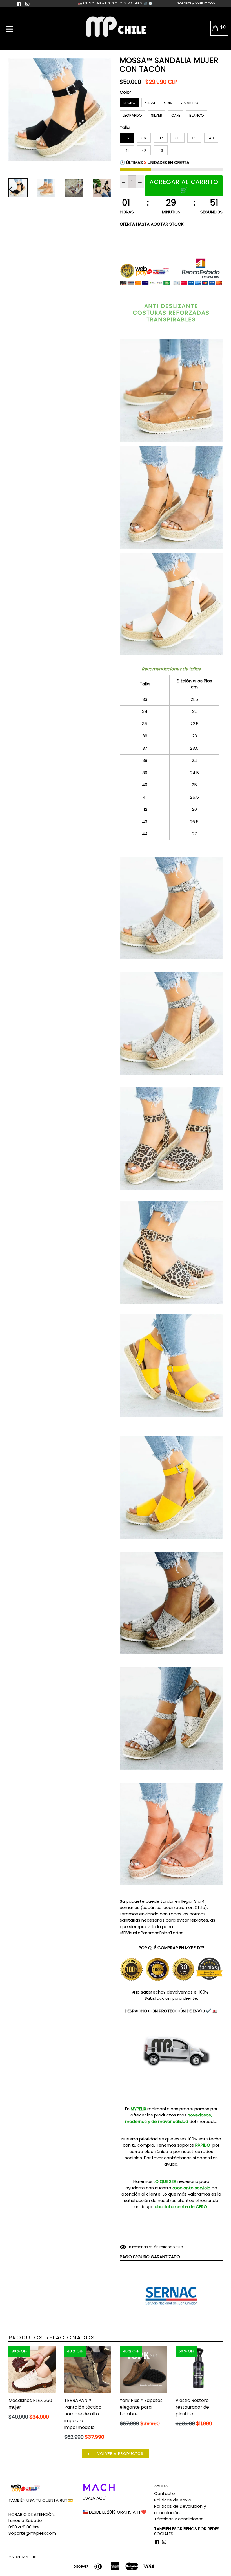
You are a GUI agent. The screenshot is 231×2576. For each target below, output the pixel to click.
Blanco (197, 115)
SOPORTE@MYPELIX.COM (196, 3)
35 (127, 138)
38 (177, 138)
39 (194, 138)
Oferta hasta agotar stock (152, 224)
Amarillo (190, 103)
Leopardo (132, 115)
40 (211, 138)
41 (127, 151)
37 (161, 138)
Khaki (150, 103)
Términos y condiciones (179, 2519)
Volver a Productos (120, 2454)
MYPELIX (29, 2557)
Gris (168, 103)
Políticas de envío (173, 2500)
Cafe (176, 115)
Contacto (165, 2493)
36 (144, 138)
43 (161, 151)
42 (144, 151)
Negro (129, 103)
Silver (157, 115)
